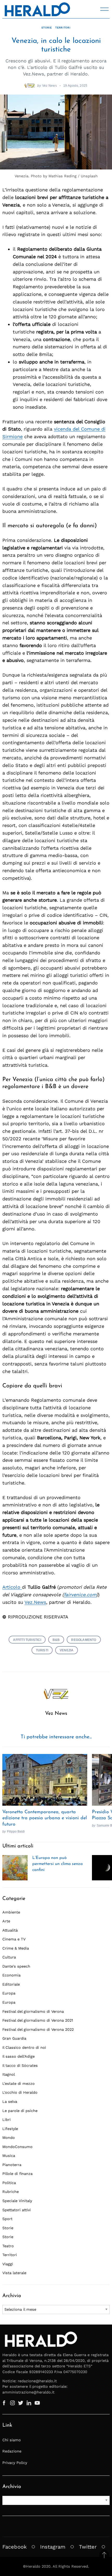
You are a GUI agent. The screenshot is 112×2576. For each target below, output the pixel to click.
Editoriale (11, 1984)
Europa (9, 1993)
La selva (10, 2102)
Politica (9, 2183)
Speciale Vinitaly (17, 2201)
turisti (42, 1650)
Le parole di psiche (20, 2111)
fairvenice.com (80, 1595)
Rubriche (11, 2192)
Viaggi (8, 2264)
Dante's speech (16, 1966)
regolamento (84, 1640)
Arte (6, 1921)
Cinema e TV (14, 1939)
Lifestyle (10, 2129)
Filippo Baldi (16, 1831)
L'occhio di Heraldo (20, 2092)
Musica (9, 2156)
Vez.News (35, 1602)
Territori (63, 28)
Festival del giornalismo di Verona (33, 2011)
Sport (7, 2219)
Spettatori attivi (17, 2210)
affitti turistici (27, 1640)
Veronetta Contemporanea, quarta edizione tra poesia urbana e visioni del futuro (45, 1818)
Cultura (9, 1957)
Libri (7, 2120)
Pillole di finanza (17, 2174)
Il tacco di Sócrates (20, 2066)
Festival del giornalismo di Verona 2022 (38, 2029)
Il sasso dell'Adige (18, 2056)
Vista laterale (14, 2273)
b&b (56, 1640)
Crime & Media (16, 1948)
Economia (11, 1975)
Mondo (9, 2138)
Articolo (12, 1587)
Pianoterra (12, 2165)
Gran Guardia (14, 2038)
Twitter (88, 2547)
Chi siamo (12, 2440)
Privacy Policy (15, 2463)
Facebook (14, 2547)
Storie (46, 28)
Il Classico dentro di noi (24, 2047)
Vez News (49, 86)
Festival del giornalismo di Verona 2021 (38, 2020)
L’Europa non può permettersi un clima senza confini (57, 1864)
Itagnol (9, 2074)
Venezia (67, 1650)
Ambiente (11, 1912)
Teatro (8, 2246)
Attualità (10, 1930)
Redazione (12, 2451)
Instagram (53, 2547)
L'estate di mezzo (18, 2084)
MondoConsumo (17, 2147)
